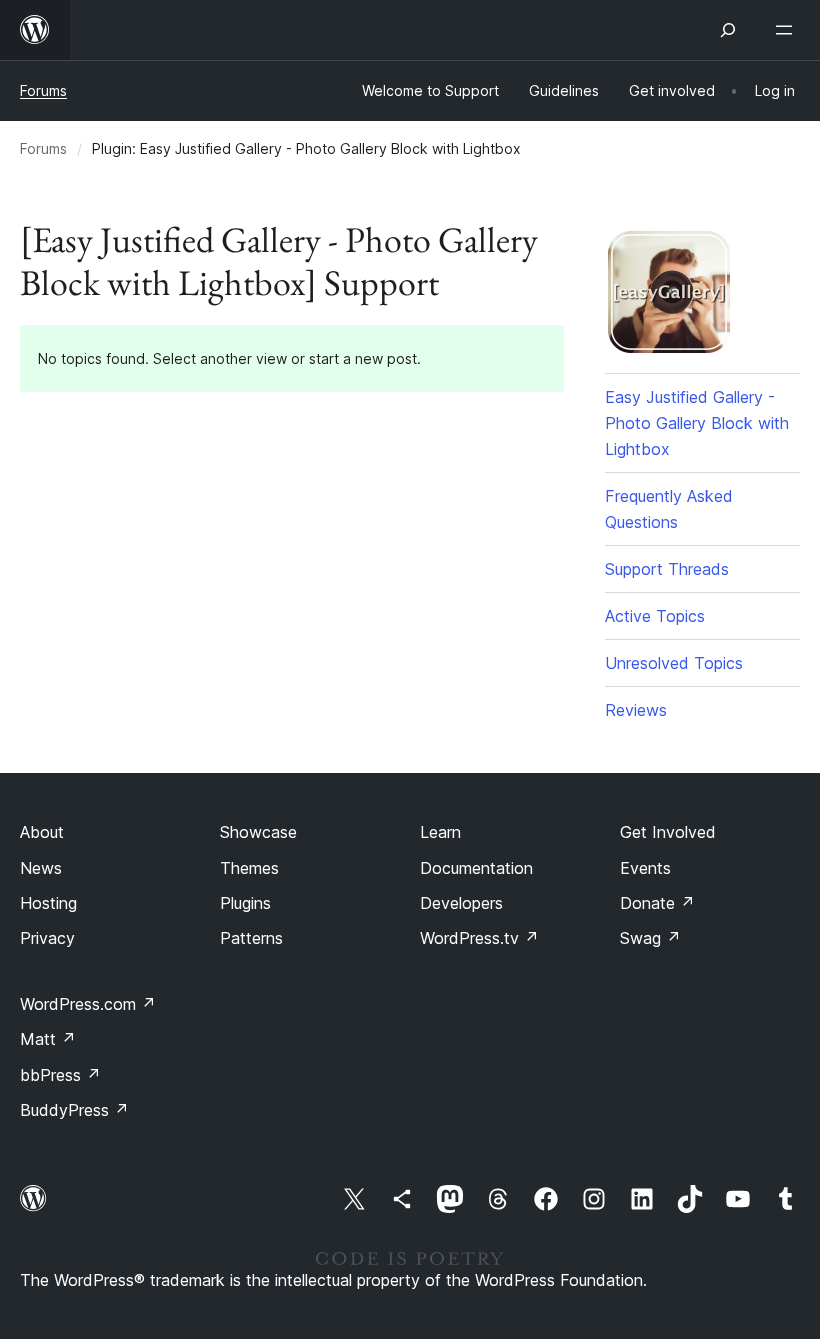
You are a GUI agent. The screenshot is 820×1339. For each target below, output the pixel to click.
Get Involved (668, 832)
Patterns (251, 938)
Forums (43, 90)
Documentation (476, 868)
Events (645, 868)
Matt (48, 1039)
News (41, 868)
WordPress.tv (479, 938)
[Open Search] (728, 30)
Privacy (47, 938)
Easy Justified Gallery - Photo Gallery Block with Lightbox (697, 423)
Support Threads (667, 569)
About (42, 832)
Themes (249, 868)
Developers (461, 903)
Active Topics (655, 616)
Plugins (245, 903)
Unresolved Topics (674, 663)
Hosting (48, 903)
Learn (440, 832)
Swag (650, 938)
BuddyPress (74, 1110)
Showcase (258, 832)
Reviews (636, 710)
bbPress (60, 1075)
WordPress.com (88, 1004)
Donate (657, 903)
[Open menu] (788, 30)
